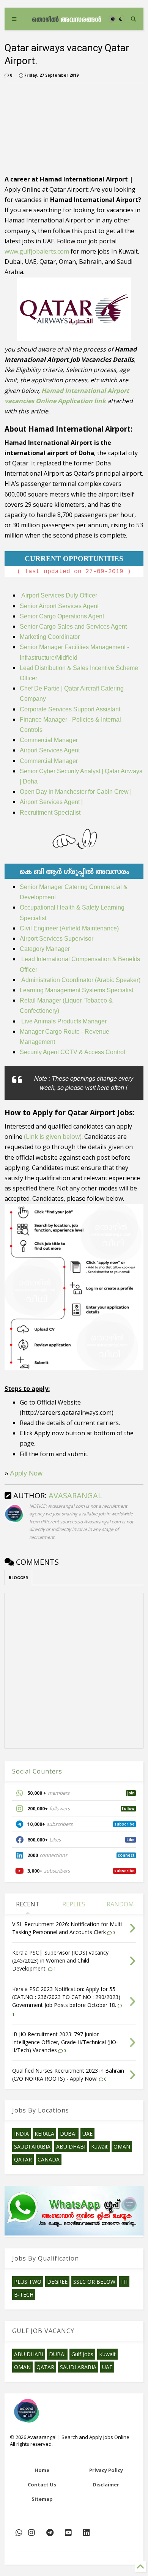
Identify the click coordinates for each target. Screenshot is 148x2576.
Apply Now (26, 1473)
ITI (124, 2282)
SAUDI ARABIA (32, 2146)
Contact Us (42, 2485)
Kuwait (99, 2146)
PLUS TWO (28, 2282)
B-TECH (24, 2295)
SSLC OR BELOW (94, 2282)
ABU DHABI (71, 2146)
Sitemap (42, 2499)
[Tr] (19, 2533)
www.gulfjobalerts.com (37, 251)
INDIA (21, 2134)
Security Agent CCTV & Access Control (72, 1052)
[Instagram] (31, 2533)
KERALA (44, 2134)
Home (42, 2470)
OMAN (122, 2146)
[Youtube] (68, 2533)
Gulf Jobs (82, 2354)
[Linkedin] (87, 2533)
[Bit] (50, 2533)
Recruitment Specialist (50, 813)
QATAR (23, 2159)
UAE (87, 2134)
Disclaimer (106, 2485)
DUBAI (68, 2134)
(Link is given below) (53, 1137)
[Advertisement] (48, 127)
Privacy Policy (106, 2470)
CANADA (49, 2159)
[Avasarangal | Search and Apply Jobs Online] (67, 19)
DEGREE (57, 2282)
